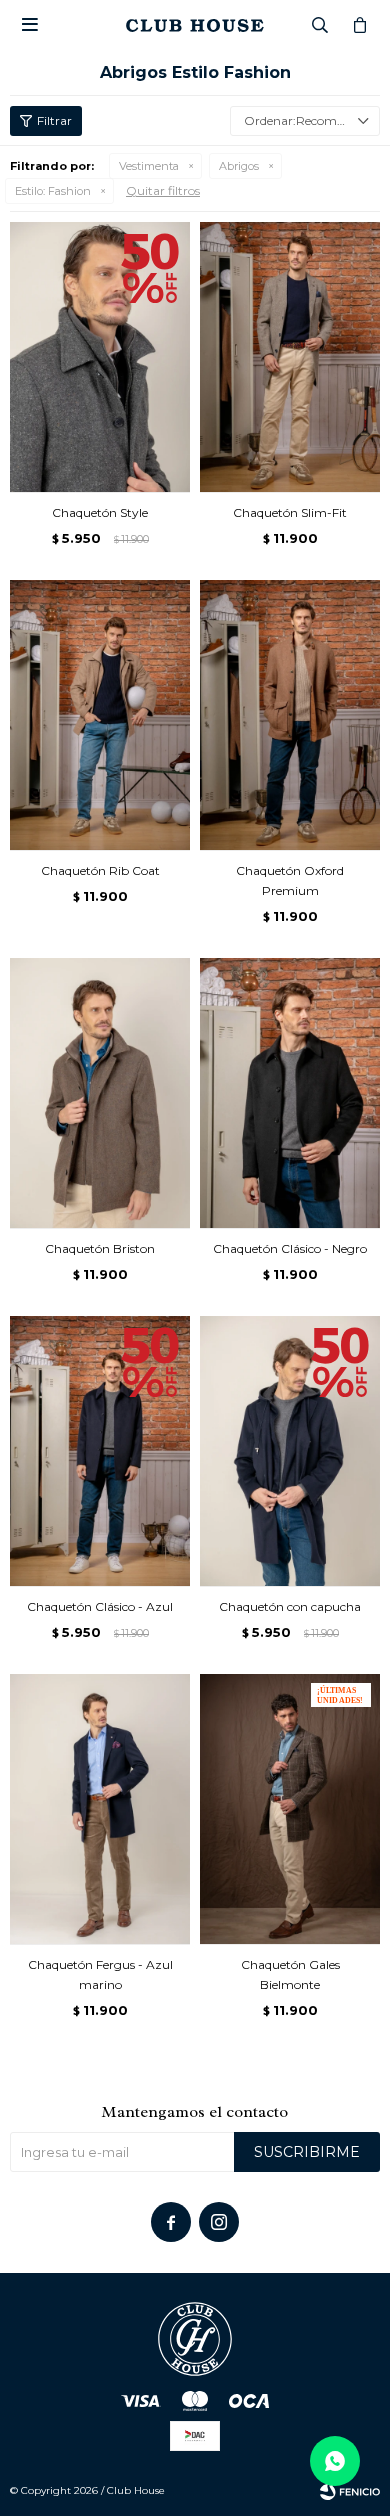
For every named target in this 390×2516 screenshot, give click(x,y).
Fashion (53, 191)
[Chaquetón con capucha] (290, 1451)
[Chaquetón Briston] (100, 1093)
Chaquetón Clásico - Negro (290, 1248)
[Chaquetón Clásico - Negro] (290, 1093)
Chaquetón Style (100, 512)
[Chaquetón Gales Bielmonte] (290, 1809)
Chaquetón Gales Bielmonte (290, 1974)
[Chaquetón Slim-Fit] (290, 357)
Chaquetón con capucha (290, 1606)
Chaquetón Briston (100, 1248)
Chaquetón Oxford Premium (290, 880)
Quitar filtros (163, 190)
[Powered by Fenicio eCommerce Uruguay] (350, 2491)
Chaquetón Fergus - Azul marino (100, 1974)
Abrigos (239, 166)
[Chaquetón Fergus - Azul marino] (100, 1809)
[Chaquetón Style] (100, 357)
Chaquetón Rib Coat (100, 870)
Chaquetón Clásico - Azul (100, 1606)
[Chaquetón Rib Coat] (100, 715)
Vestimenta (149, 166)
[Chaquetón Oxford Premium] (290, 715)
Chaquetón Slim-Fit (290, 512)
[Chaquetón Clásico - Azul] (100, 1451)
